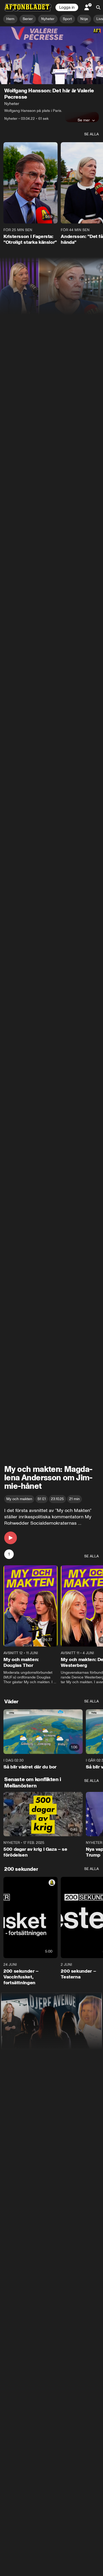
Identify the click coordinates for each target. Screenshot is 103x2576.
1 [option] (9, 1554)
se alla (92, 134)
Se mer (84, 120)
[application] (51, 55)
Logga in (67, 7)
